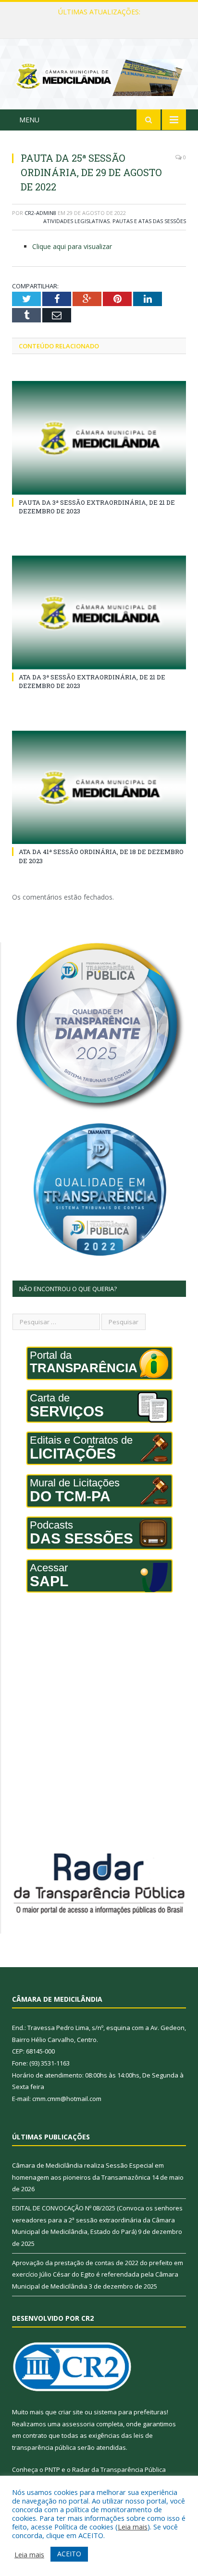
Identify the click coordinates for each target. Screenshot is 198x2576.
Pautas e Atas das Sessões (149, 221)
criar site (71, 2412)
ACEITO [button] (69, 2554)
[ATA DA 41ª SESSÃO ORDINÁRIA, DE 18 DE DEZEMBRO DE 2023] (99, 788)
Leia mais (133, 2527)
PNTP (52, 2469)
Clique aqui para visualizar (72, 246)
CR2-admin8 (40, 213)
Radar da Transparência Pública (119, 2469)
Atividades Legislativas (76, 221)
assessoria (78, 2424)
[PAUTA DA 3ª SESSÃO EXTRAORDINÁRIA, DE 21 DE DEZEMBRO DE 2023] (99, 438)
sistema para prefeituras (130, 2412)
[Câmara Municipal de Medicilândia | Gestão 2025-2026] (99, 76)
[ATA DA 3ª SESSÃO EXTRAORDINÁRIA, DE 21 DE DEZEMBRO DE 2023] (99, 612)
